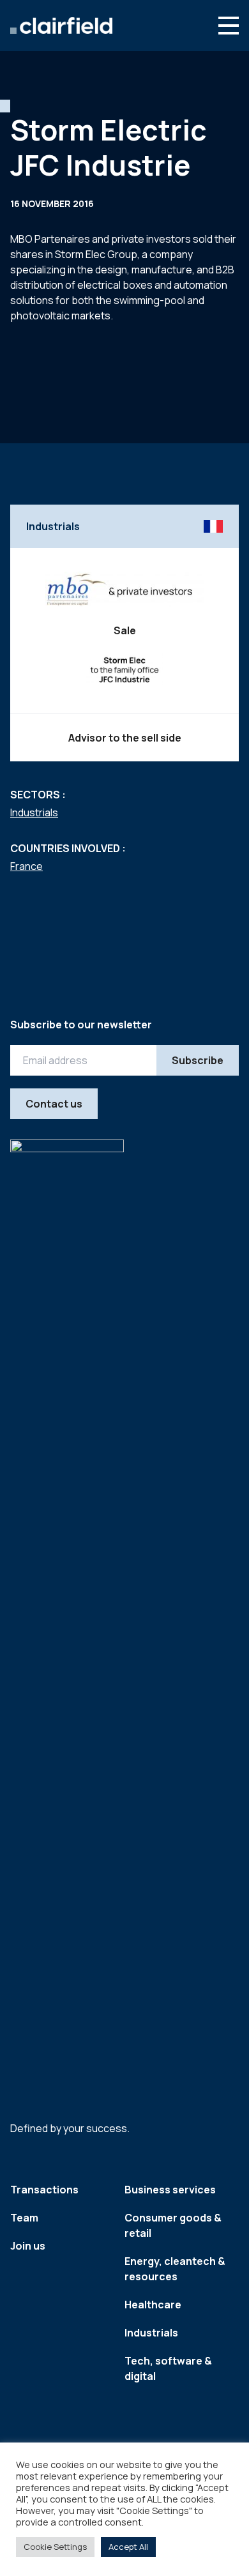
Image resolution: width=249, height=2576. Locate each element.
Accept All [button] (128, 2547)
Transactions (44, 2190)
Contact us (54, 1104)
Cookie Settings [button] (55, 2547)
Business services (170, 2190)
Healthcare (153, 2305)
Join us (28, 2246)
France (26, 866)
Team (24, 2218)
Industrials (34, 812)
